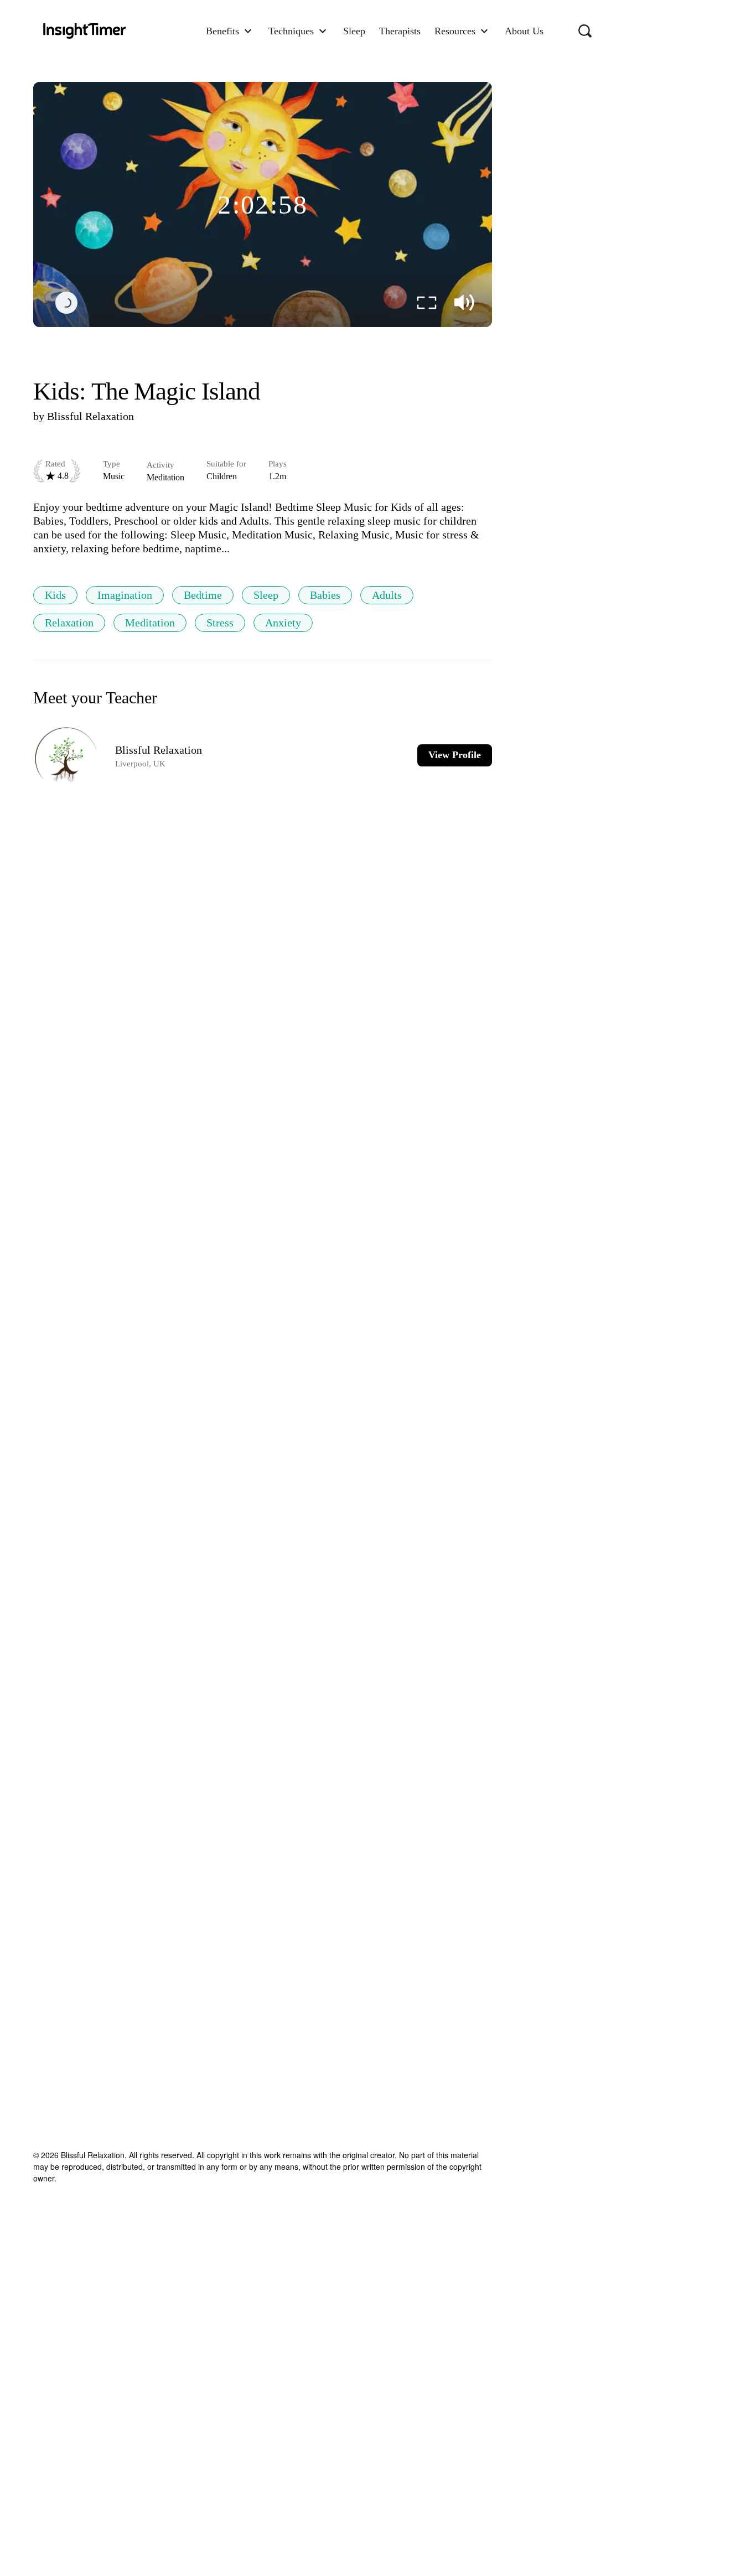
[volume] (464, 303)
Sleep (266, 595)
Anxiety (283, 623)
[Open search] (585, 31)
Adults (387, 595)
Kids (55, 595)
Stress (220, 623)
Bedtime (203, 595)
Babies (325, 595)
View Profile (455, 755)
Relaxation (69, 623)
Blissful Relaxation (90, 416)
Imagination (125, 595)
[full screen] (427, 303)
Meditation (150, 623)
